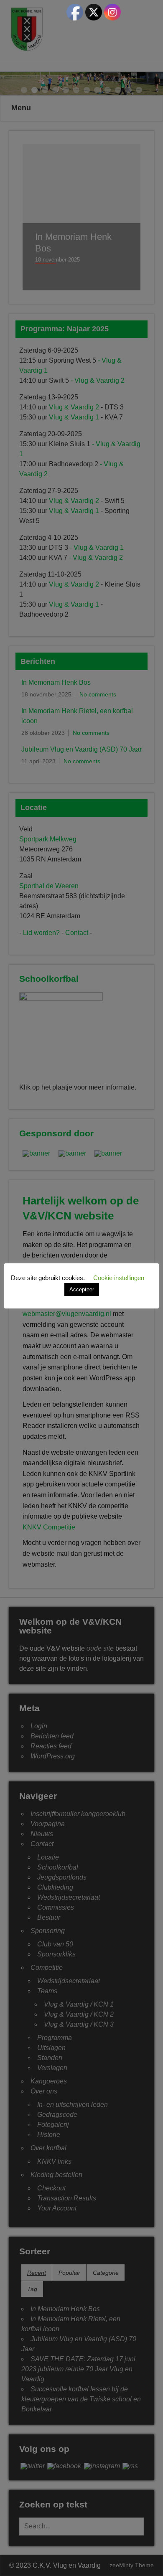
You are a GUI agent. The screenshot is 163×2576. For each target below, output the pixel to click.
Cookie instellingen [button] (119, 1278)
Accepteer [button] (82, 1289)
